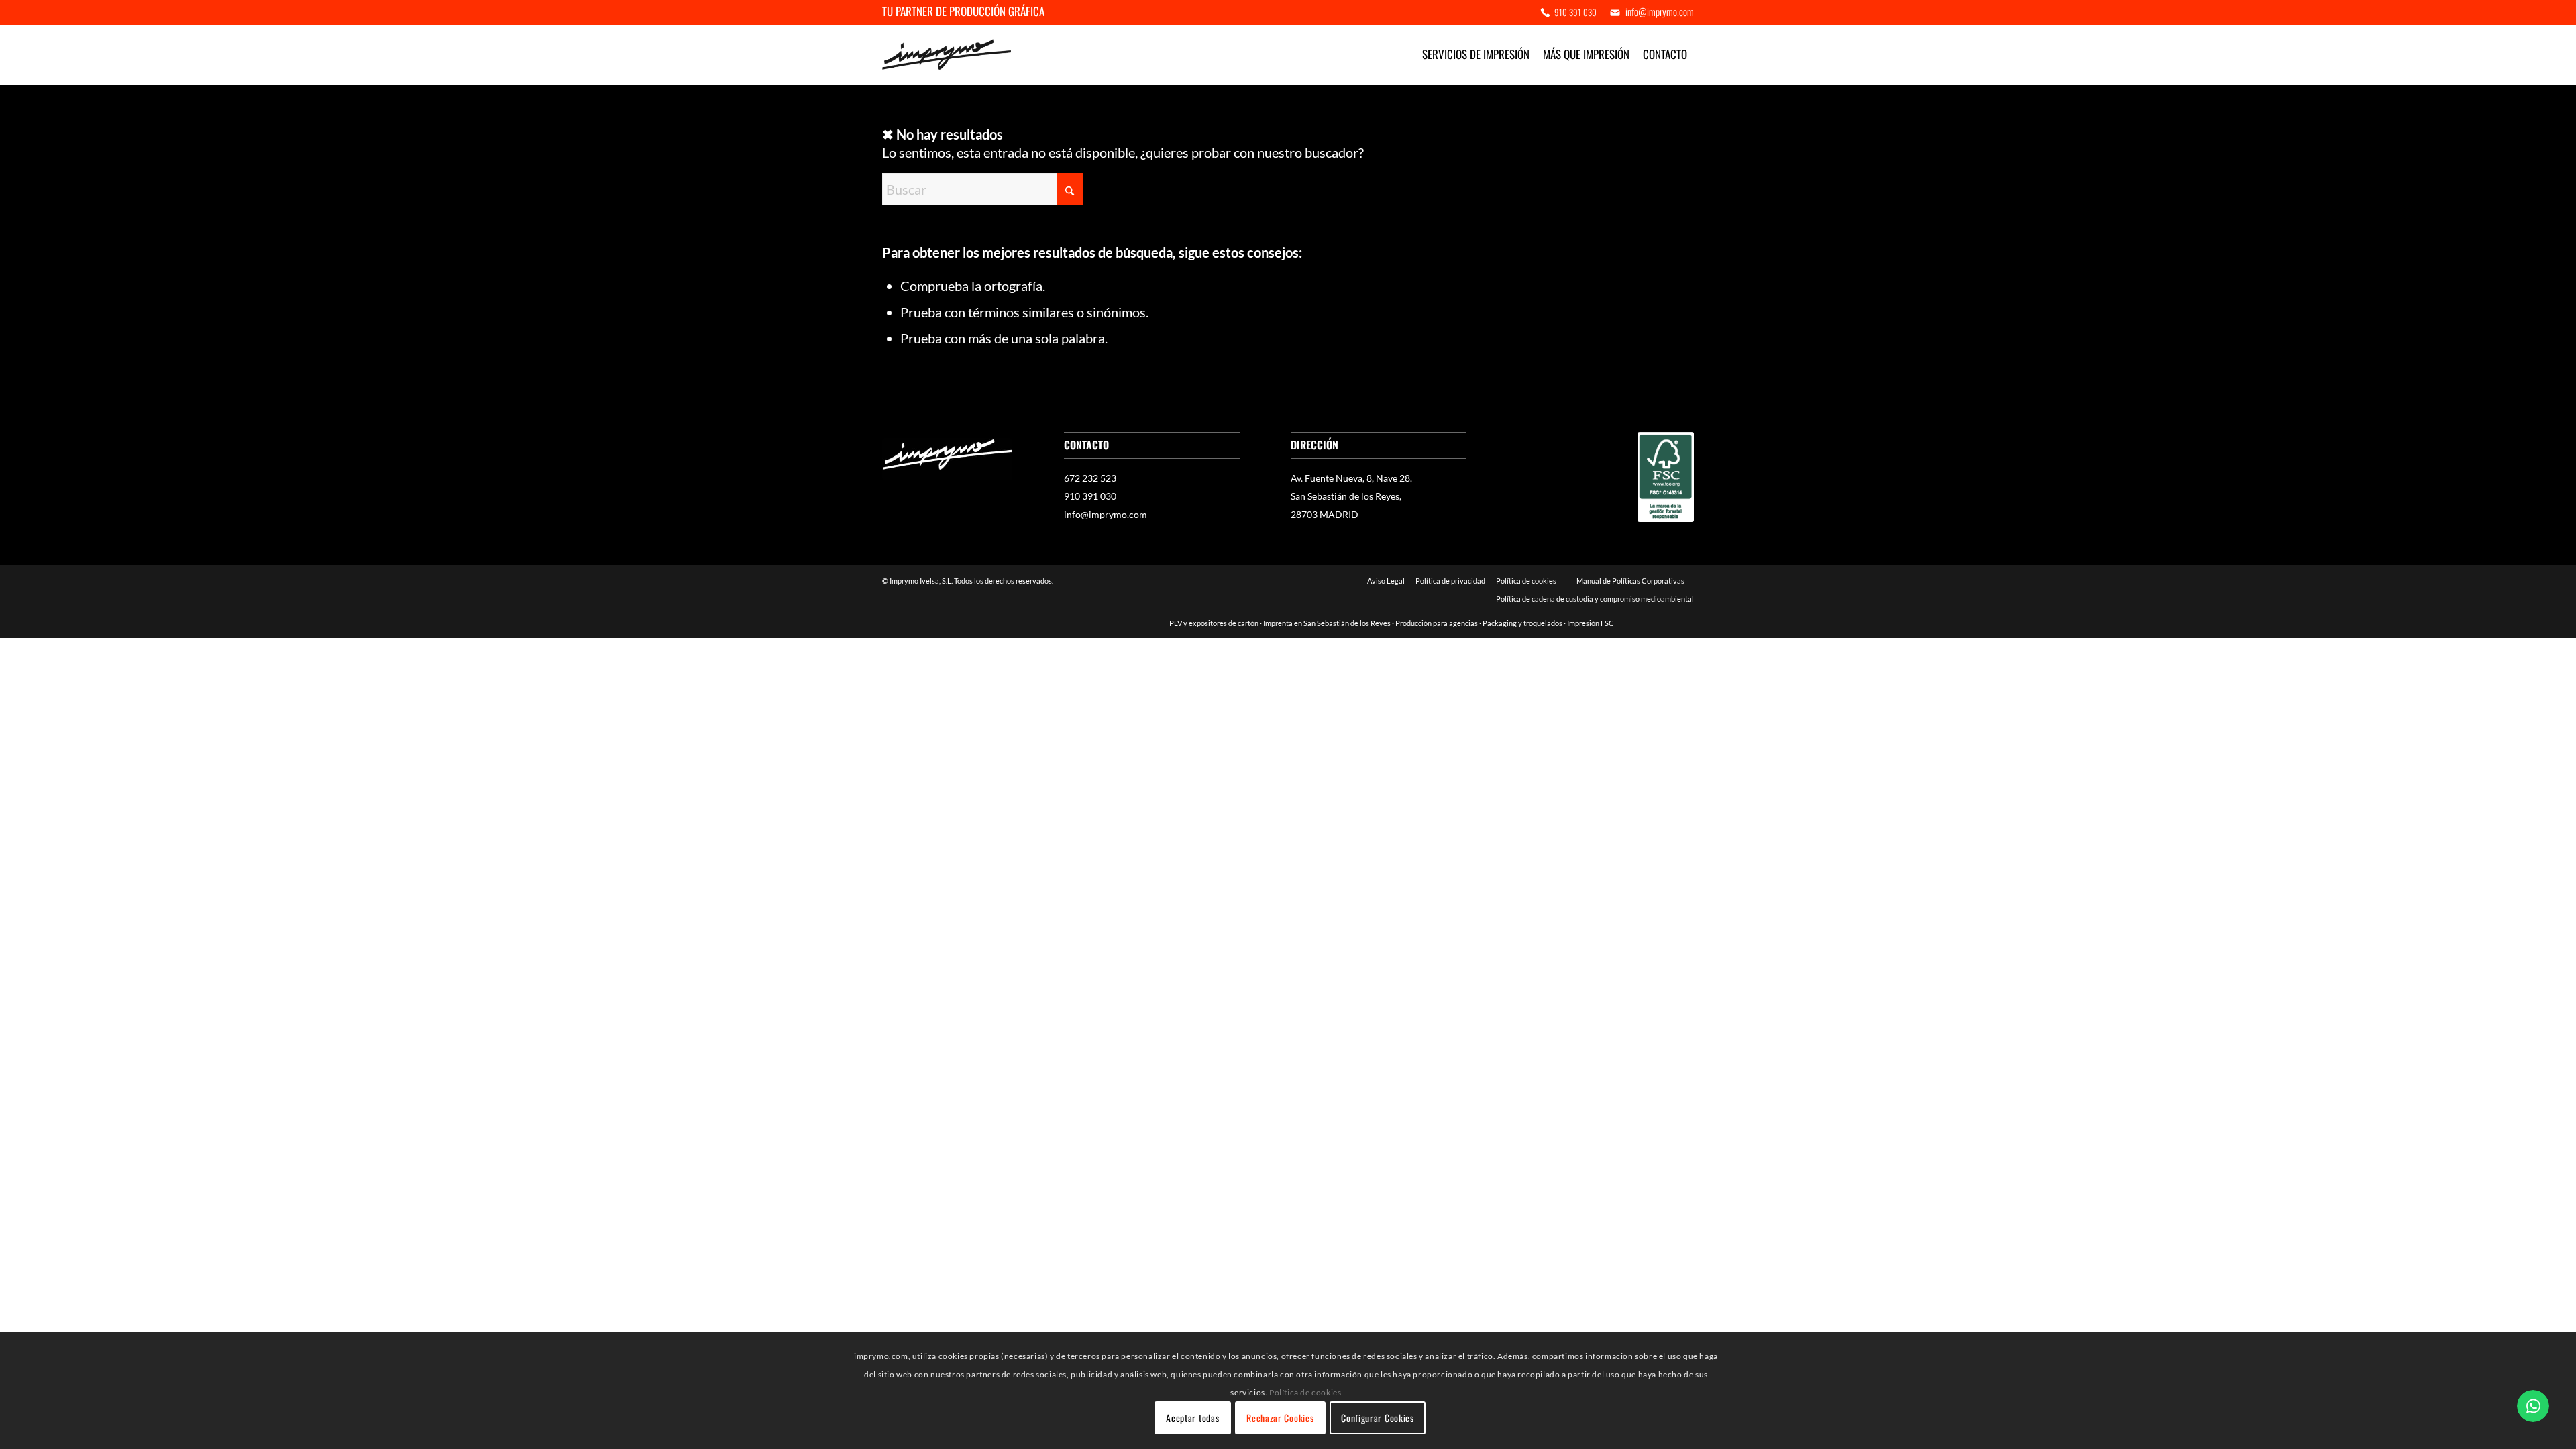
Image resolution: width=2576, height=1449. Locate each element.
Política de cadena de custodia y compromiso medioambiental (1595, 599)
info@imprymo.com (1106, 514)
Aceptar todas (1192, 1418)
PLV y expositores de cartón (1214, 623)
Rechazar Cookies (1280, 1418)
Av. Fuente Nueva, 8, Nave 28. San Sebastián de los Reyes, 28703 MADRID (1351, 496)
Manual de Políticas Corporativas (1631, 581)
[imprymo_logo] (947, 54)
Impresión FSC (1591, 623)
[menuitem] (1572, 12)
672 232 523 (1090, 478)
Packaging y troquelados (1522, 623)
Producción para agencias (1437, 623)
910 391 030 (1575, 12)
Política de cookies (1526, 581)
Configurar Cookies (1378, 1418)
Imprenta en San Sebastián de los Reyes (1327, 623)
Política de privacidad (1450, 581)
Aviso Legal (1386, 581)
